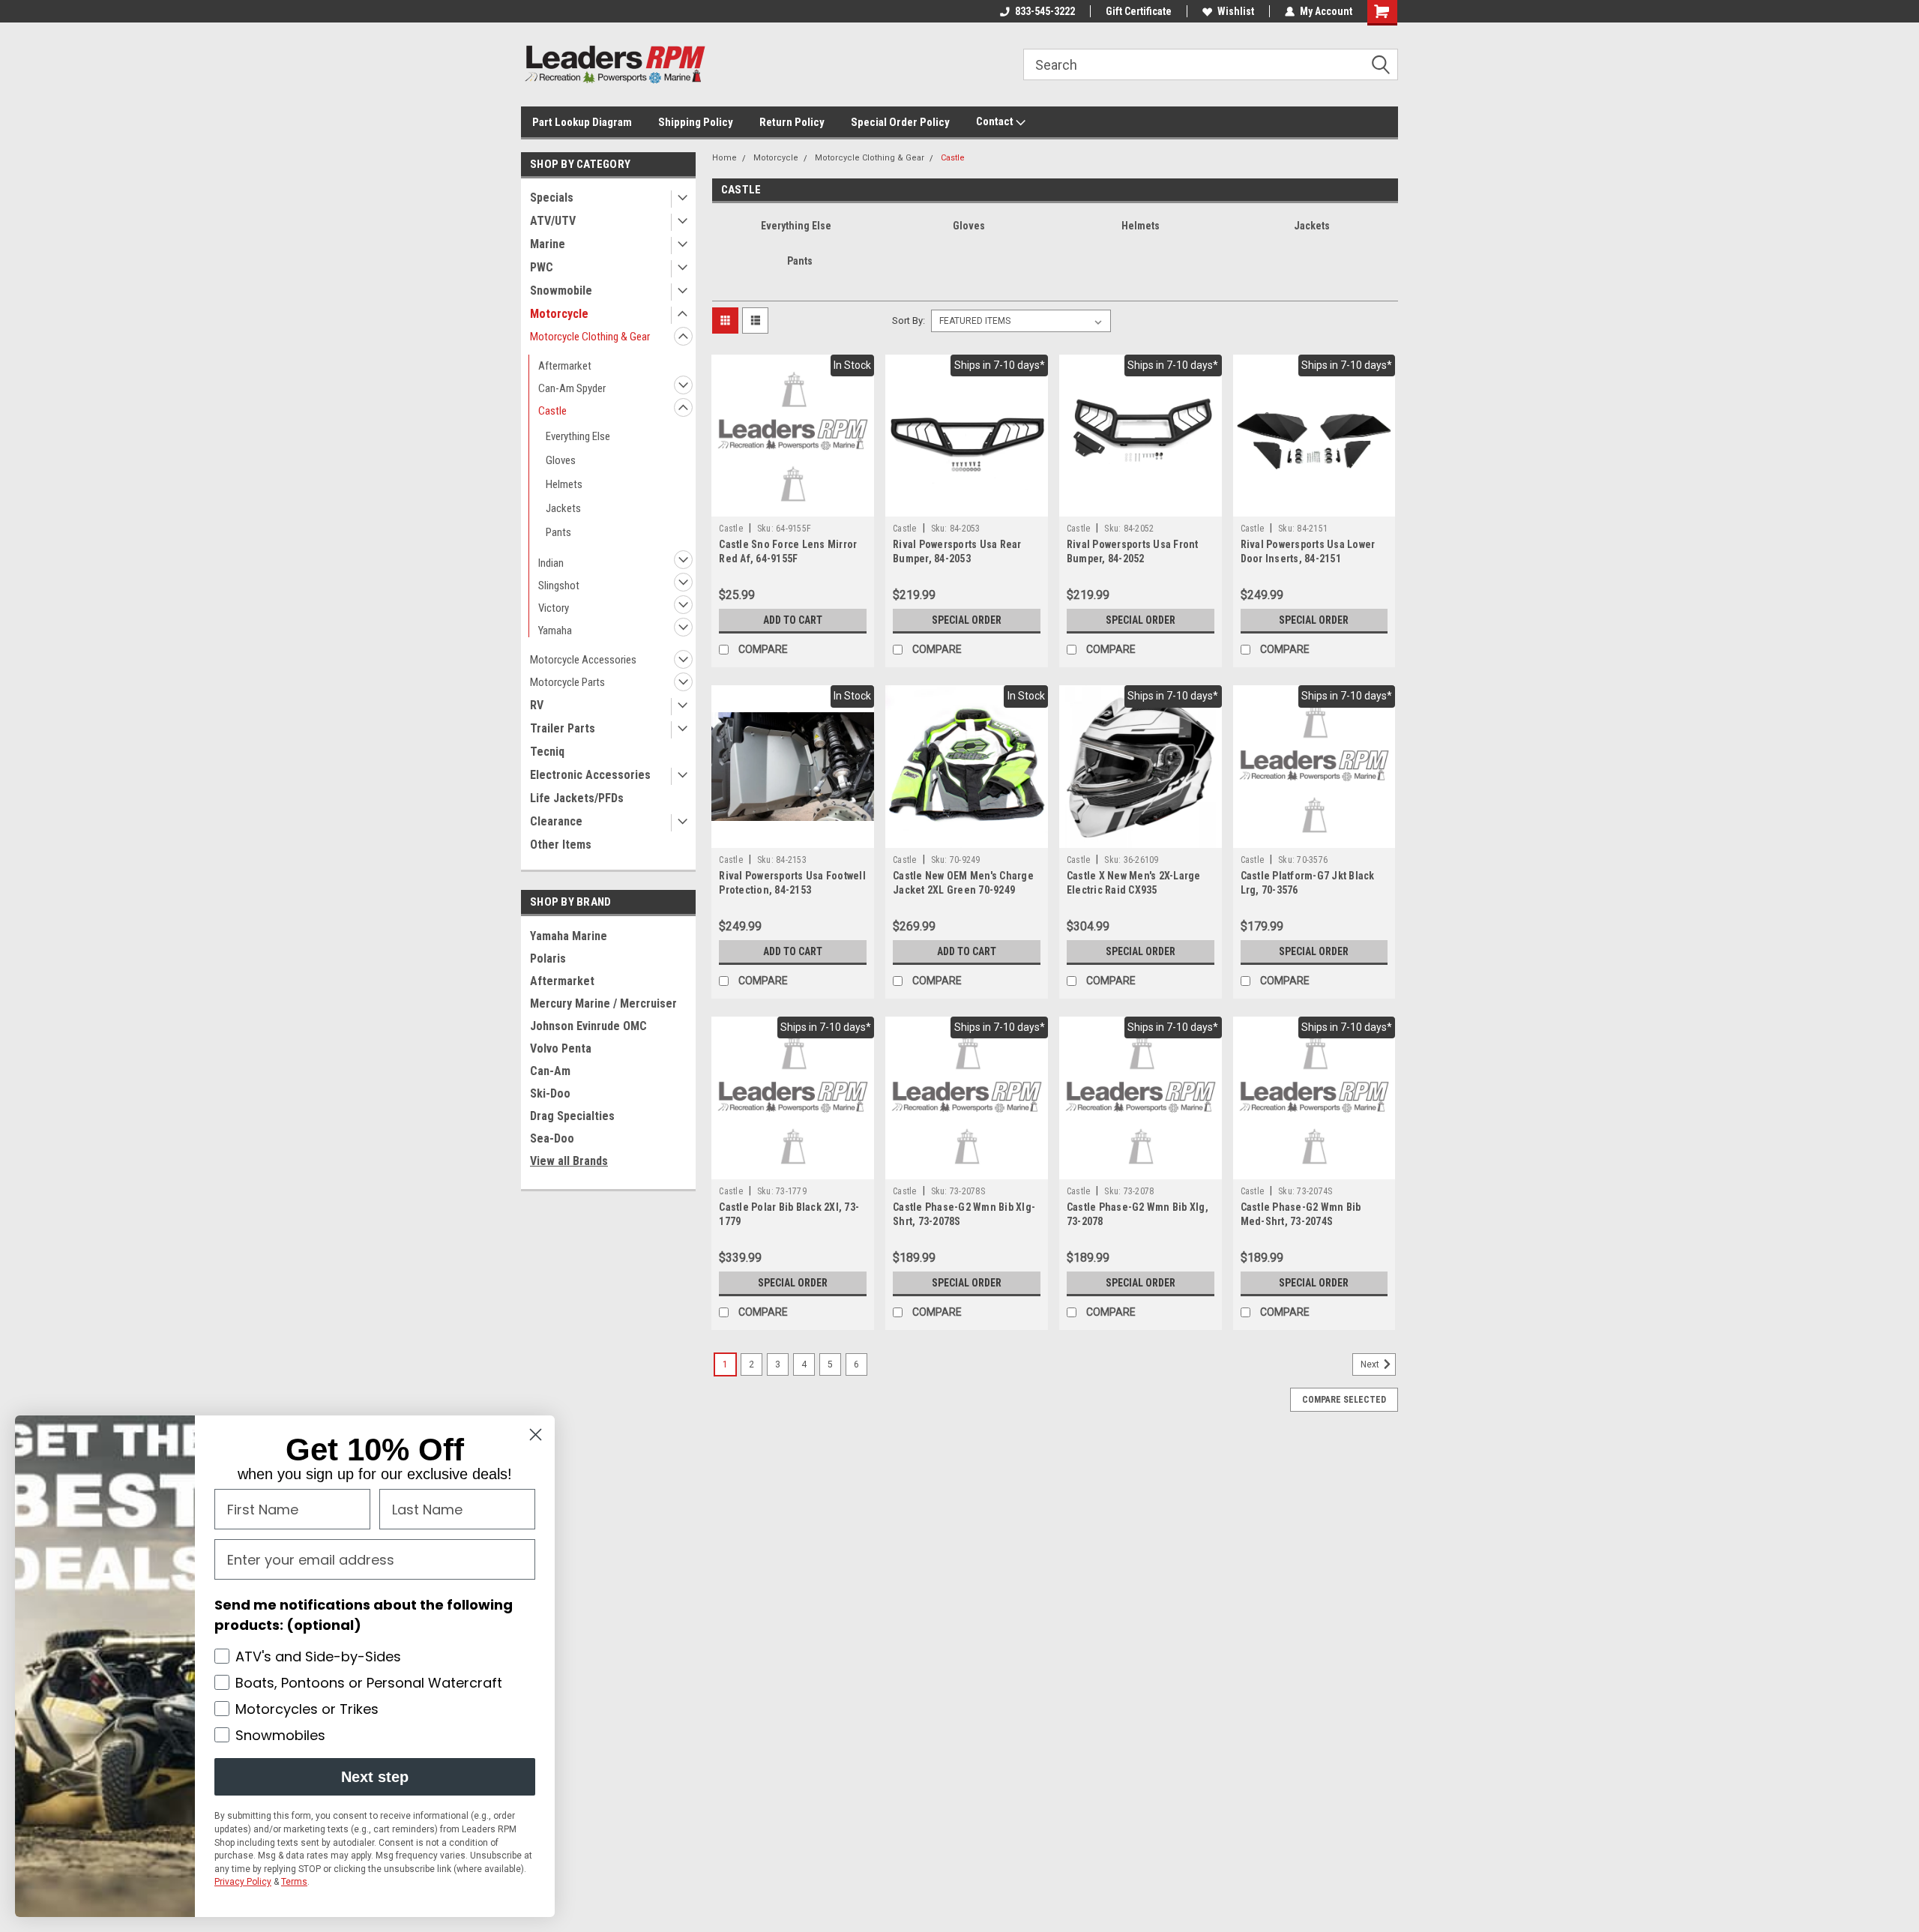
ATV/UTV (553, 221)
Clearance (556, 821)
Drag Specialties (572, 1116)
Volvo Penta (561, 1048)
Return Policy (792, 122)
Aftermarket (565, 366)
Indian (551, 563)
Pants (558, 532)
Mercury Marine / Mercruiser (603, 1003)
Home (724, 158)
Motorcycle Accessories (583, 660)
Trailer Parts (563, 728)
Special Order (967, 620)
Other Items (561, 845)
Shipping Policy (696, 122)
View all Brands (569, 1161)
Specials (552, 198)
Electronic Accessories (590, 775)
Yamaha (555, 631)
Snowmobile (561, 291)
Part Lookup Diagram (582, 122)
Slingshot (559, 586)
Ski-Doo (550, 1093)
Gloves (561, 460)
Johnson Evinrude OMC (588, 1026)
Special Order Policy (900, 122)
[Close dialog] (536, 1435)
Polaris (548, 959)
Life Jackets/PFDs (577, 798)
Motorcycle (559, 314)
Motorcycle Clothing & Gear (590, 337)
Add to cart (793, 620)
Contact (996, 121)
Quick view (793, 505)
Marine (548, 244)
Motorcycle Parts (567, 682)
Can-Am (550, 1071)
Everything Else (578, 436)
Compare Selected (1344, 1400)
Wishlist (1236, 11)
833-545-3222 (1045, 11)
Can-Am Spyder (572, 388)
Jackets (563, 508)
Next (1371, 1364)
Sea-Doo (552, 1138)
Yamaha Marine (569, 936)
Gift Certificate (1139, 11)
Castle (552, 411)
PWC (542, 267)
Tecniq (547, 752)
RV (537, 705)
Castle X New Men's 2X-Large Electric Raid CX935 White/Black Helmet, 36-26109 (1137, 890)
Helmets (564, 484)
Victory (554, 608)
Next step (375, 1777)
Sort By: (909, 321)
